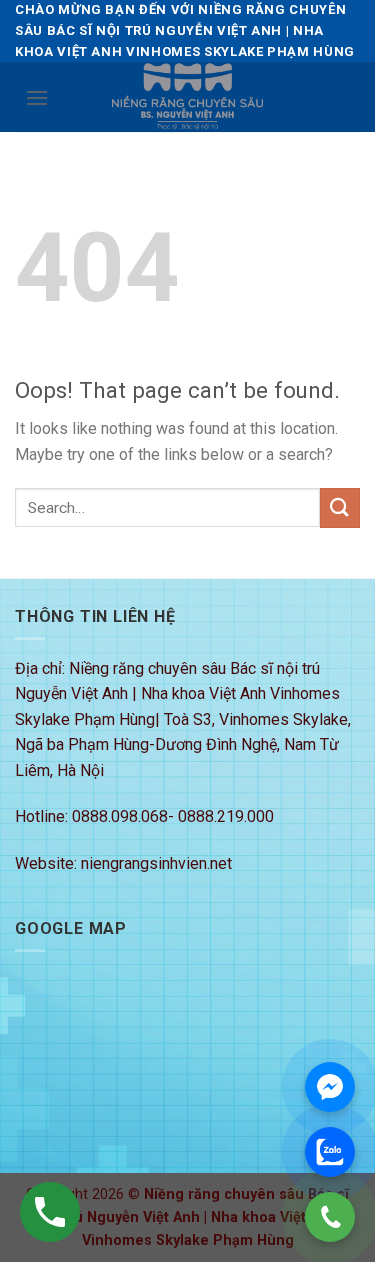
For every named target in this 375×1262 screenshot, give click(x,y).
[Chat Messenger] (330, 1087)
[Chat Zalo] (330, 1152)
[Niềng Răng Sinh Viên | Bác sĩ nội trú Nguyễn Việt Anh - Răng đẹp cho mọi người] (188, 97)
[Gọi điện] (330, 1217)
